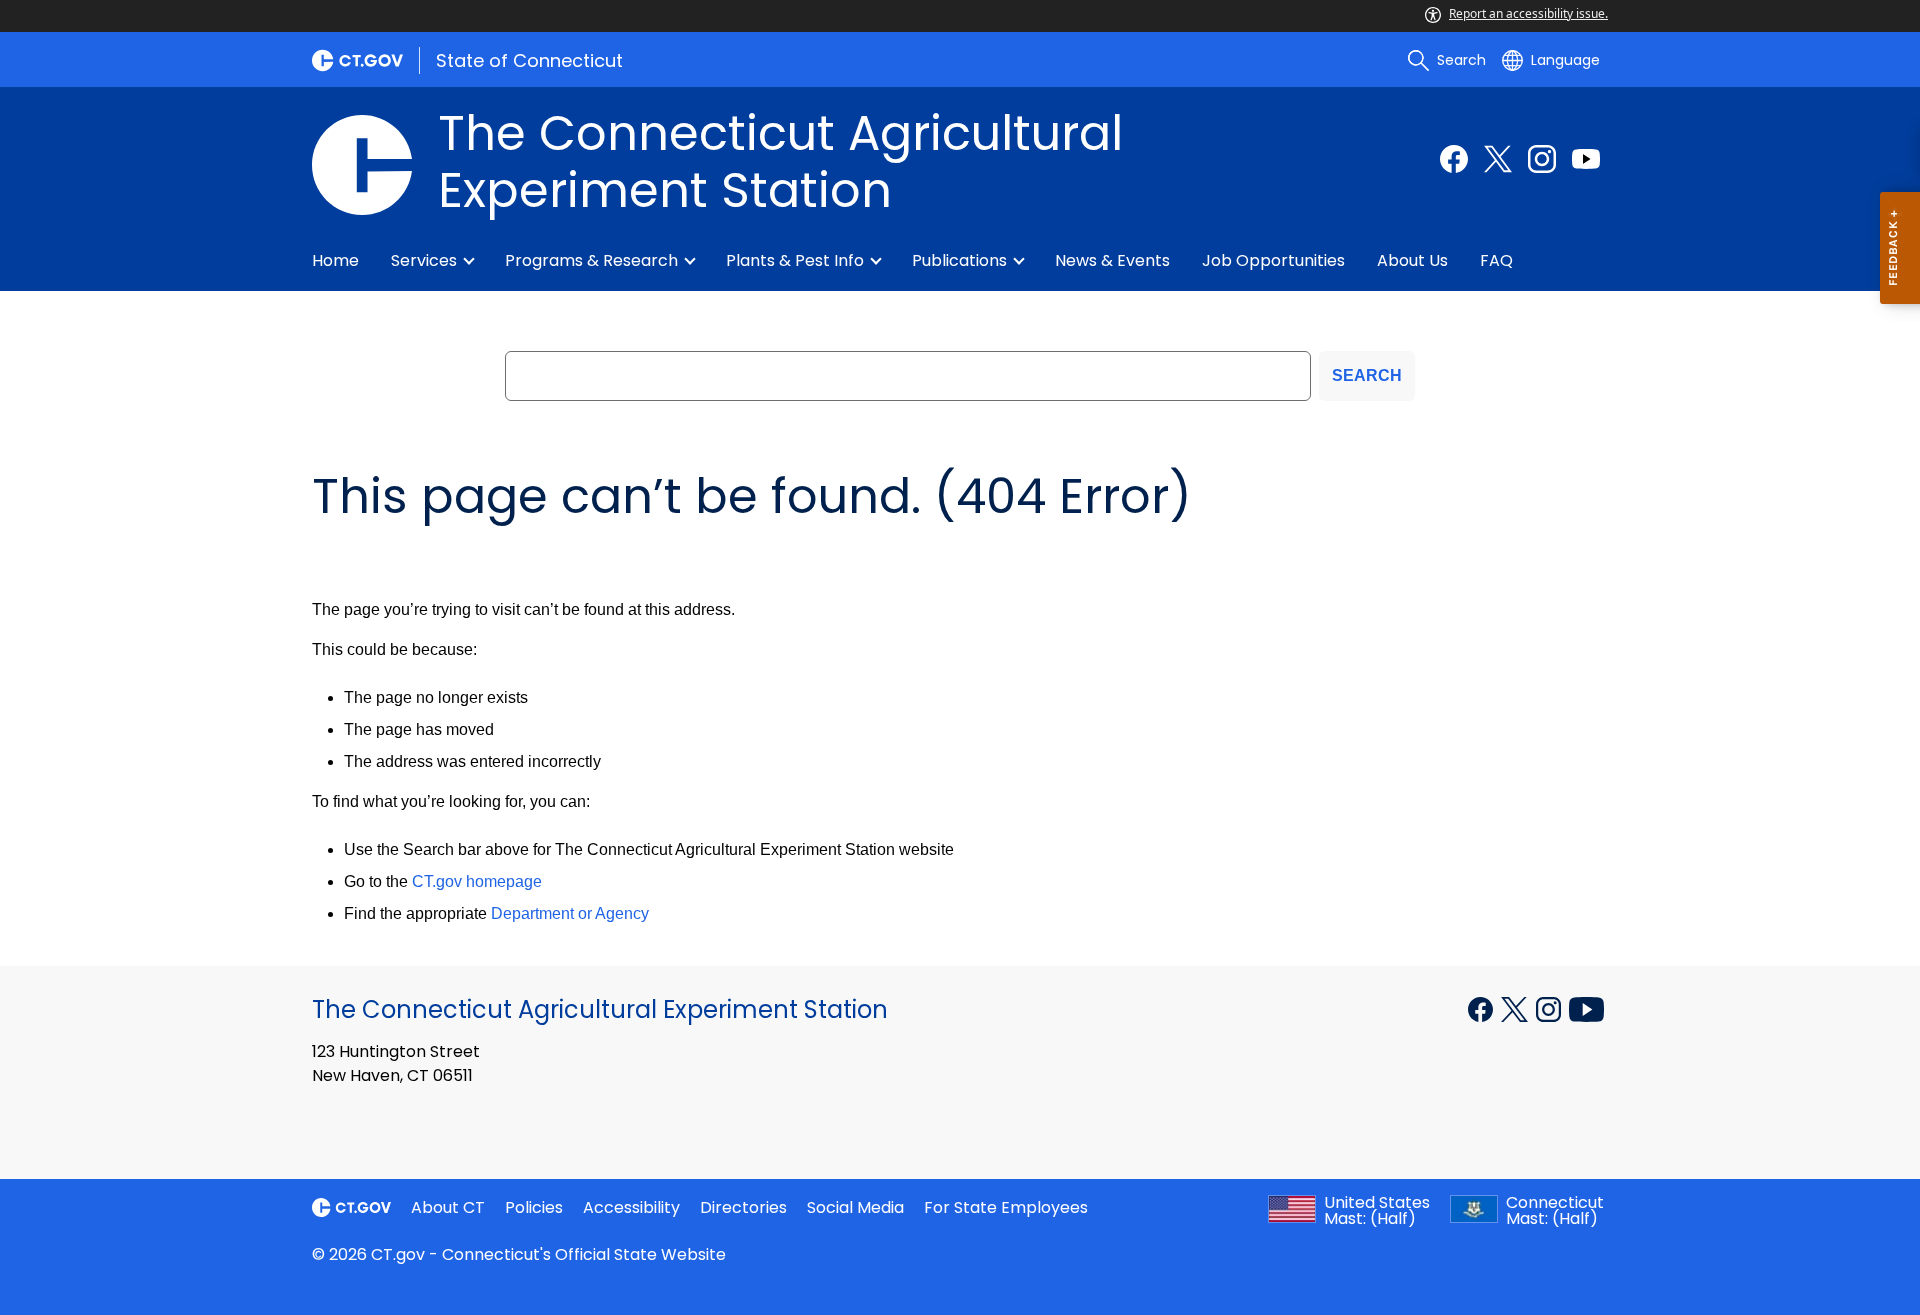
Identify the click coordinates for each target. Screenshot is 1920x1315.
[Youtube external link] (1586, 159)
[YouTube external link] (1586, 1008)
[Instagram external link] (1542, 159)
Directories (743, 1207)
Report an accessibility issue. (1528, 13)
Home (335, 260)
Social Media (855, 1207)
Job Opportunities (1273, 260)
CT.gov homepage (477, 881)
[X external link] (1516, 1008)
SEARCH (1367, 375)
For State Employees (1006, 1207)
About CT (448, 1207)
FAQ (1496, 260)
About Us (1412, 260)
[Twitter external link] (1498, 159)
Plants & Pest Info (795, 260)
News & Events (1112, 260)
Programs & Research (591, 260)
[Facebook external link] (1454, 159)
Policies (534, 1207)
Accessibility (631, 1207)
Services (424, 260)
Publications (959, 260)
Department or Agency (570, 913)
